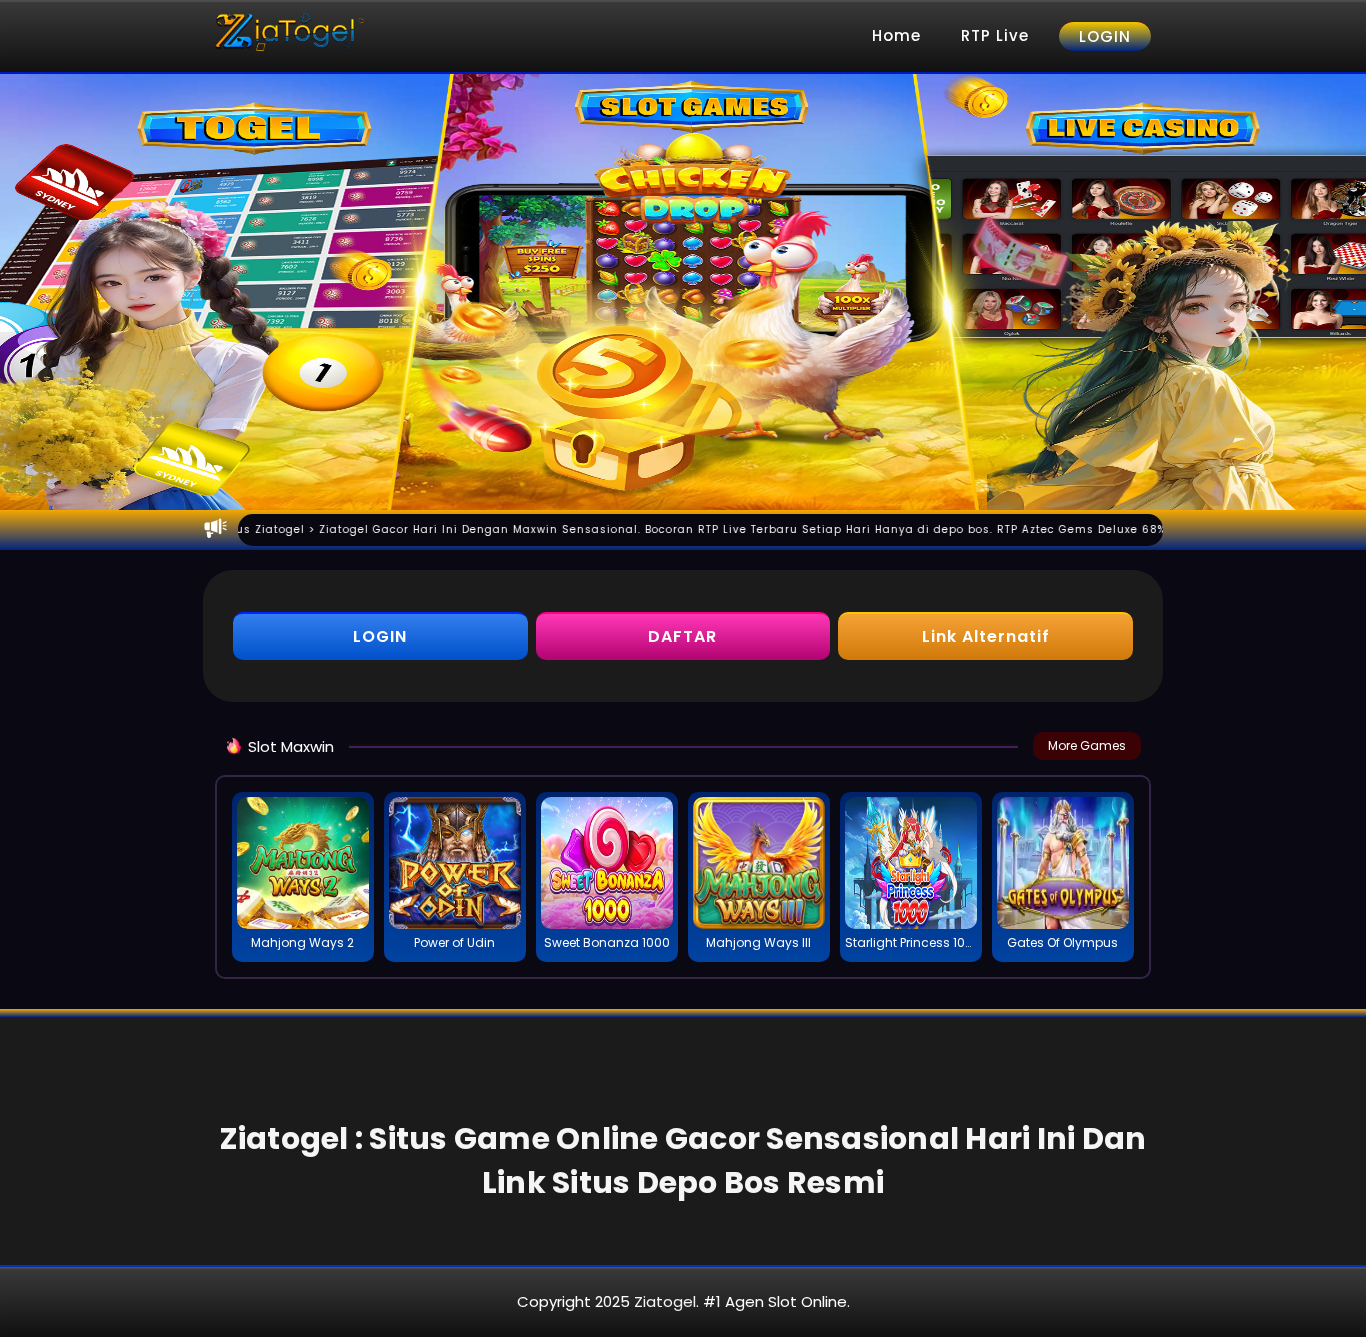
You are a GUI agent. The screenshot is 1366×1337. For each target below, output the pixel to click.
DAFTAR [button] (682, 636)
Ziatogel (665, 1301)
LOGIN (1105, 36)
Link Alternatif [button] (986, 636)
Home (896, 35)
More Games (1087, 745)
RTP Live (995, 35)
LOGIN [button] (380, 636)
